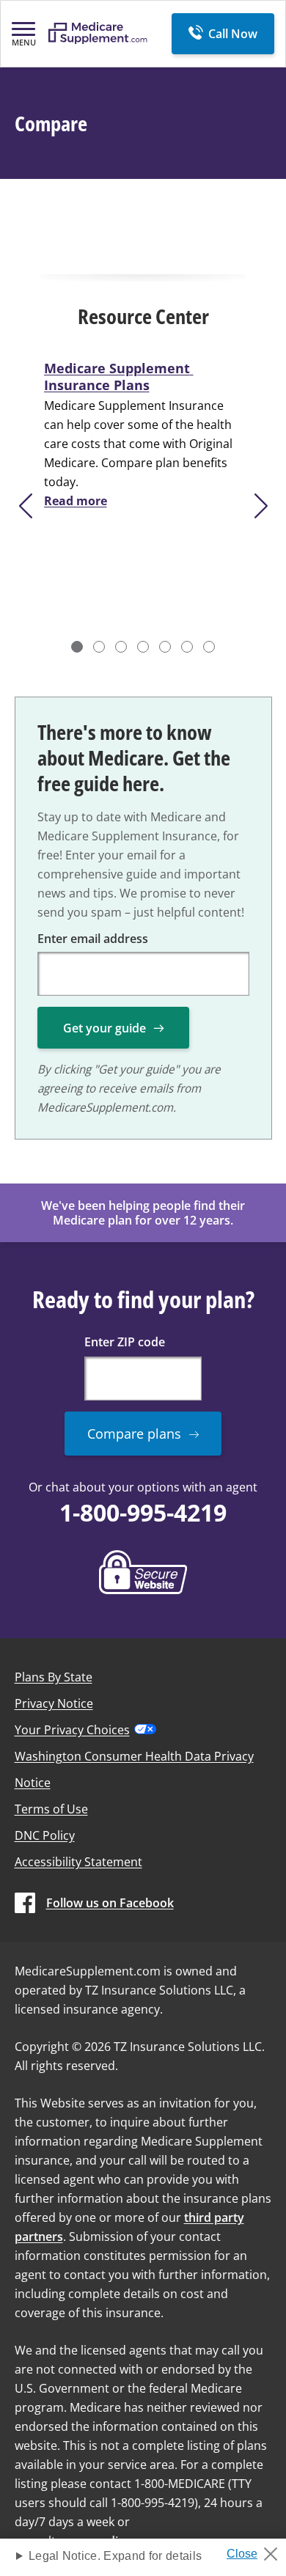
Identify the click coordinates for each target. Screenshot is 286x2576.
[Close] (258, 2550)
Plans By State (54, 1677)
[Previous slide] (25, 506)
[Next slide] (262, 506)
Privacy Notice (54, 1703)
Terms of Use (51, 1809)
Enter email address (93, 939)
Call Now (233, 34)
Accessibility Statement (78, 1862)
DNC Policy (45, 1835)
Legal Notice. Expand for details (115, 2556)
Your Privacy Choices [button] (72, 1730)
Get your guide (104, 1028)
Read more (76, 501)
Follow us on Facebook (110, 1903)
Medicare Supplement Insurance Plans (119, 377)
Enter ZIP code (125, 1342)
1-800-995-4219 (143, 1512)
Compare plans (134, 1434)
